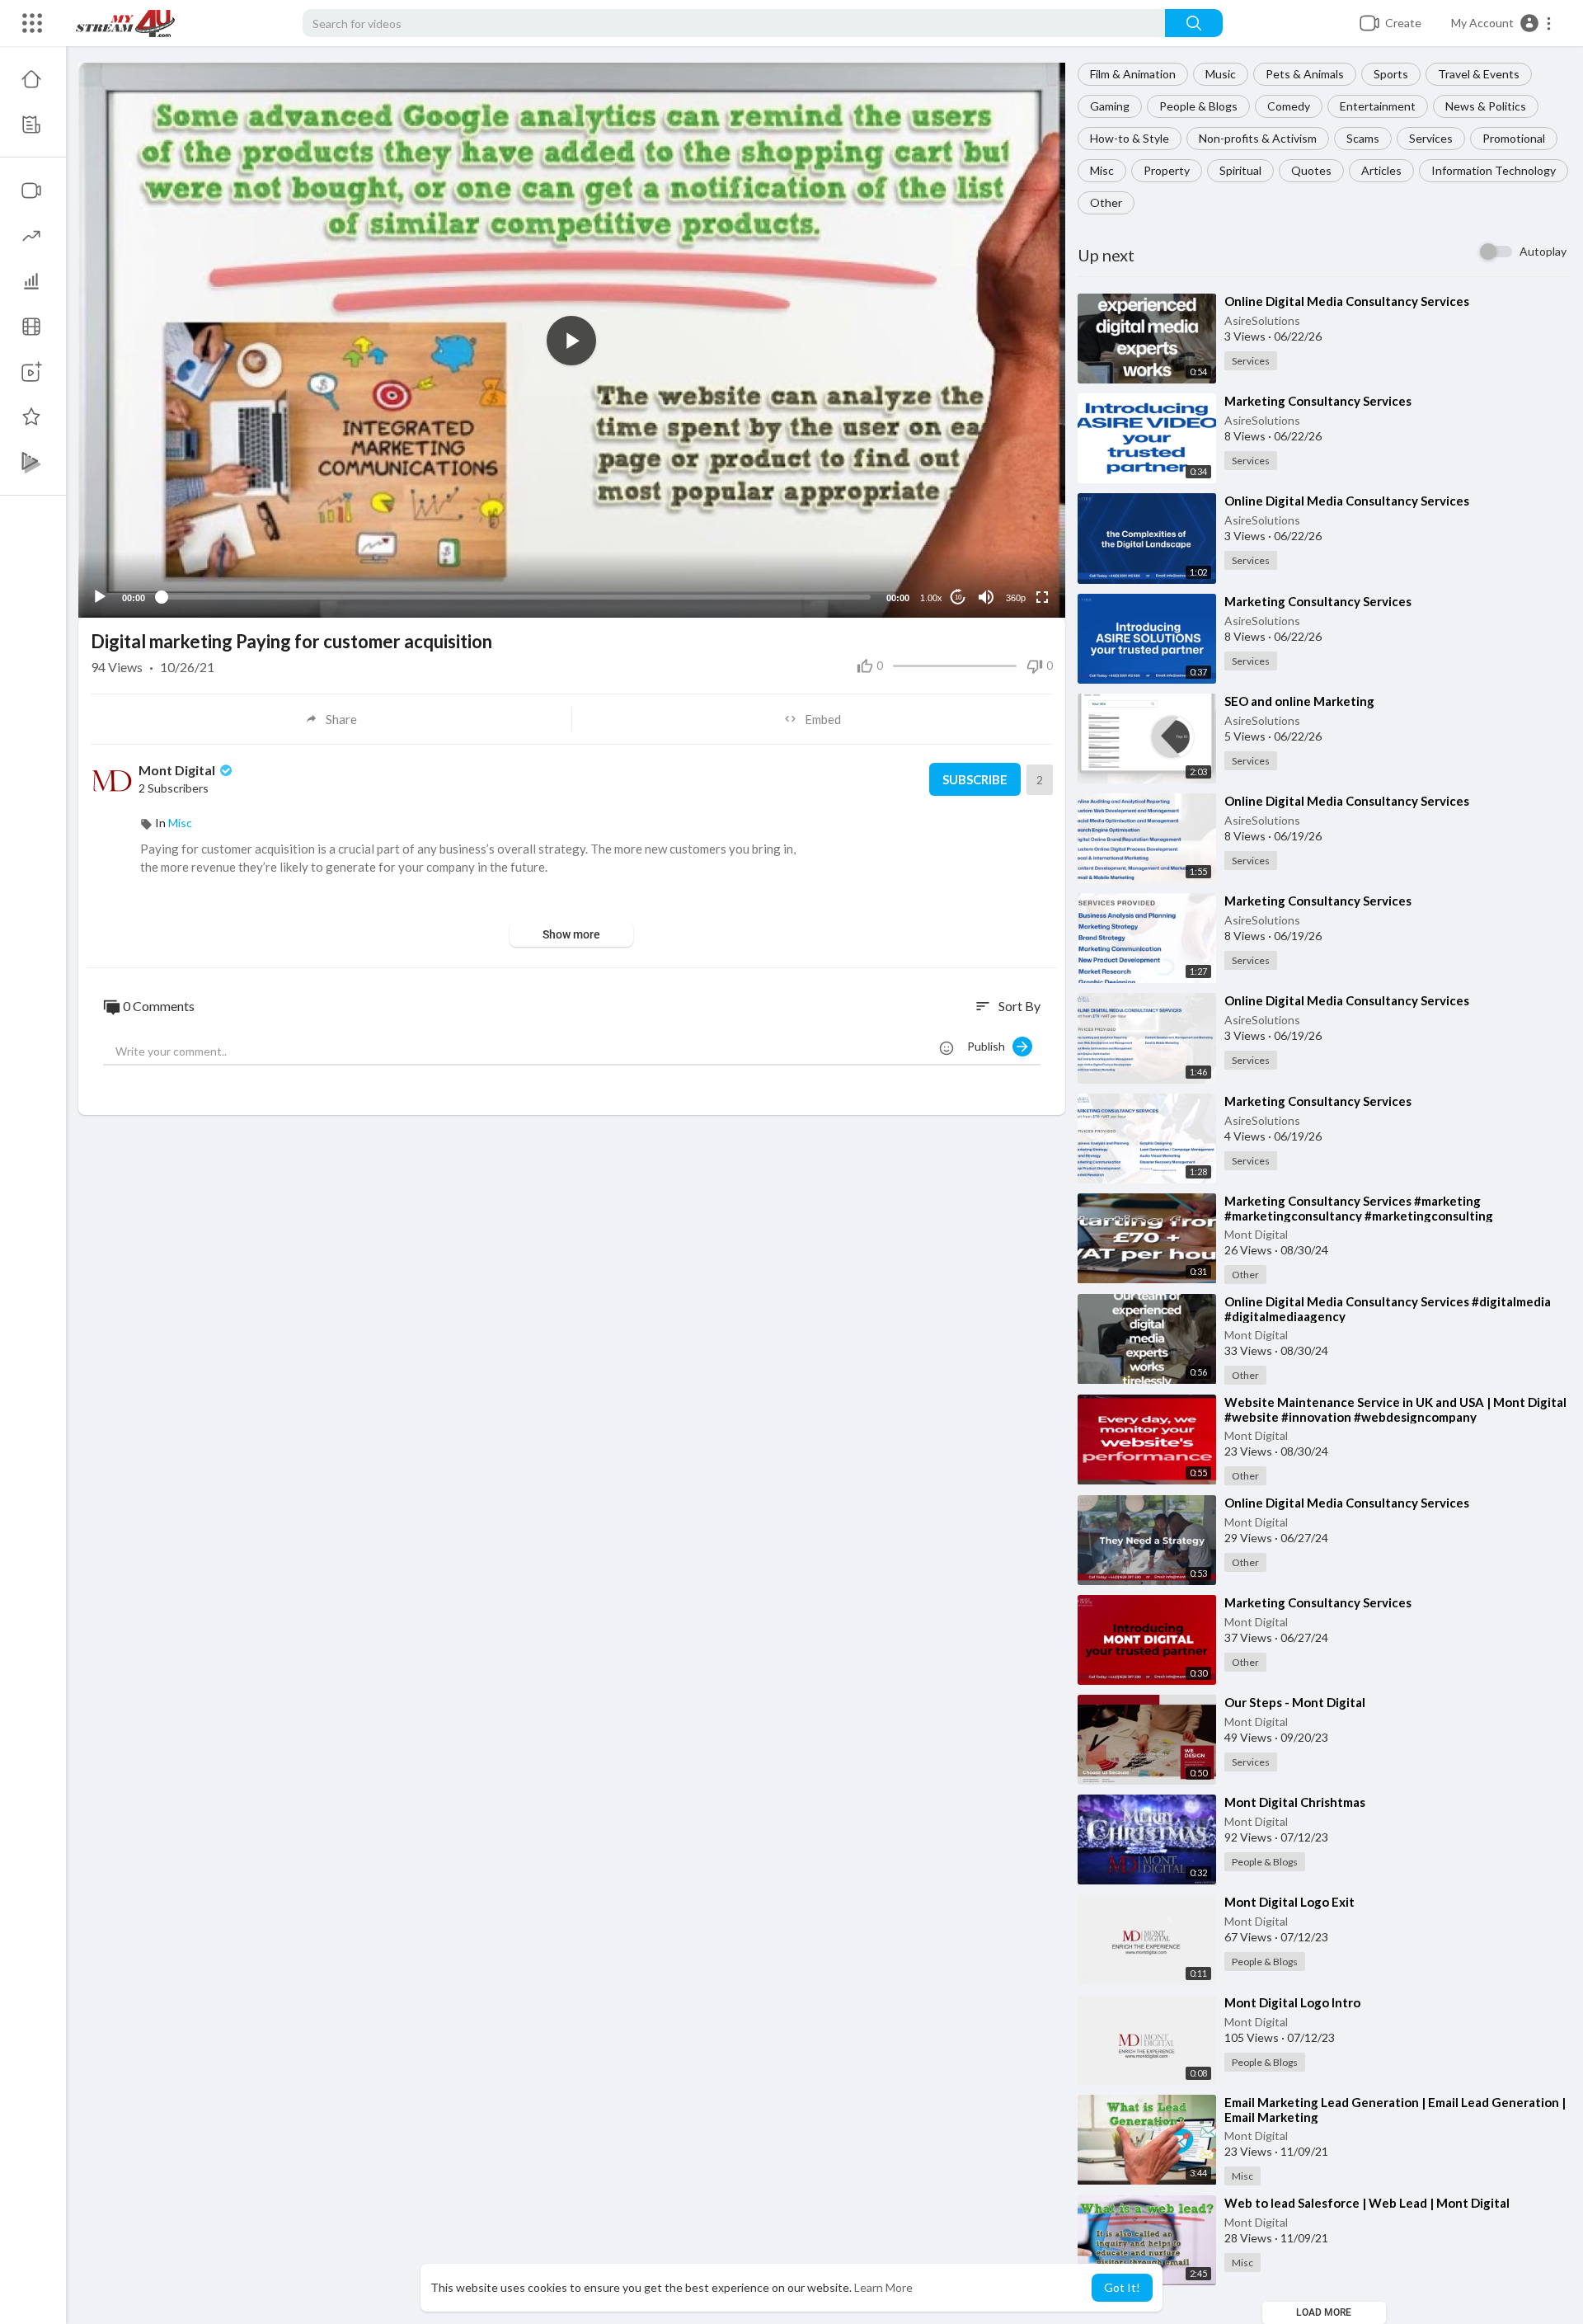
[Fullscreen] (1042, 597)
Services (1431, 138)
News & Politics (1486, 106)
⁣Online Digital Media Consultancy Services (1347, 301)
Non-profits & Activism (1258, 138)
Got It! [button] (1122, 2287)
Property (1167, 170)
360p (1016, 598)
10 (958, 597)
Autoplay (1543, 251)
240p (1011, 532)
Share (341, 719)
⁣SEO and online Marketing (1299, 701)
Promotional (1514, 138)
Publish (990, 1046)
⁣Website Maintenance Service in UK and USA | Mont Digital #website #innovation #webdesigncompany (1395, 1409)
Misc (1102, 170)
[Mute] (986, 597)
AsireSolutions (1262, 320)
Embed (823, 719)
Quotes (1311, 170)
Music (1221, 74)
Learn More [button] (883, 2287)
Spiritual (1240, 170)
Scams (1363, 138)
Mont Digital (1256, 1234)
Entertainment (1378, 106)
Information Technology (1494, 170)
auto (1010, 557)
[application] (572, 340)
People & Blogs (1198, 106)
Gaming (1110, 106)
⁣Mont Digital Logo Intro (1292, 2002)
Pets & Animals (1305, 74)
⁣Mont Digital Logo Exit (1289, 1902)
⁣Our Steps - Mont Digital (1295, 1702)
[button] (1502, 23)
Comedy (1289, 106)
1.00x (931, 598)
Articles (1381, 170)
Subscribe (975, 779)
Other (1106, 202)
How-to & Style (1130, 138)
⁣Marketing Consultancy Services (1318, 401)
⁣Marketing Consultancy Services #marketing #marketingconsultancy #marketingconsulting (1359, 1208)
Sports (1391, 74)
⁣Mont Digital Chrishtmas (1295, 1802)
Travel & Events (1479, 74)
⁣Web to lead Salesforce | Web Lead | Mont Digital (1367, 2203)
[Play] (100, 597)
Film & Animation (1133, 74)
